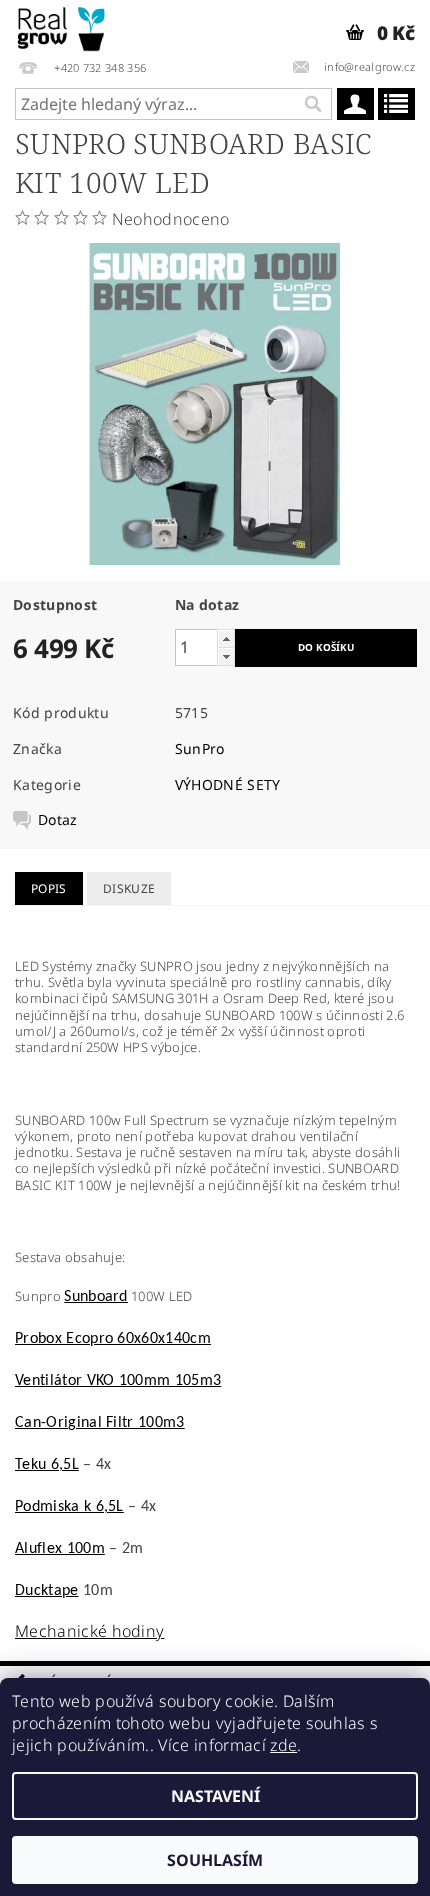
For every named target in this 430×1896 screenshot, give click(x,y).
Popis (49, 888)
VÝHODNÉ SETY (228, 784)
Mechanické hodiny (89, 1631)
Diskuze (129, 888)
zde (283, 1745)
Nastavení (215, 1796)
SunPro (200, 748)
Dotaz (58, 820)
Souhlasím (215, 1860)
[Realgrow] (62, 26)
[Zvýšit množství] (226, 638)
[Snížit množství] (226, 656)
